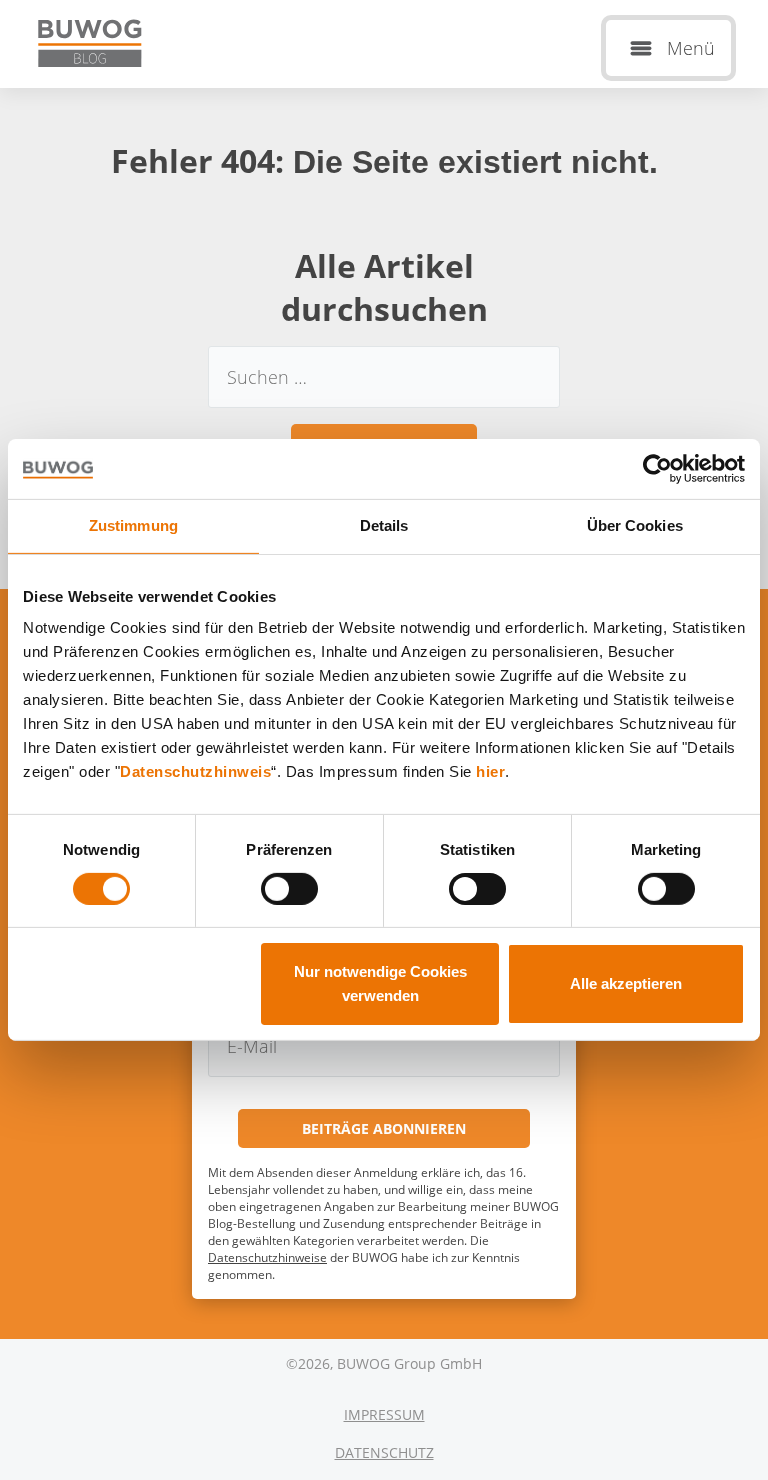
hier (490, 771)
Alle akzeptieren (626, 983)
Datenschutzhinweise (267, 1257)
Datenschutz (384, 1452)
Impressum (384, 1414)
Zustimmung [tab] (133, 525)
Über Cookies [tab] (635, 525)
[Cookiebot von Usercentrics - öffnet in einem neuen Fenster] (657, 469)
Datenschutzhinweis (195, 771)
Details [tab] (384, 525)
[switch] (289, 889)
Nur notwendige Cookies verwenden (380, 983)
